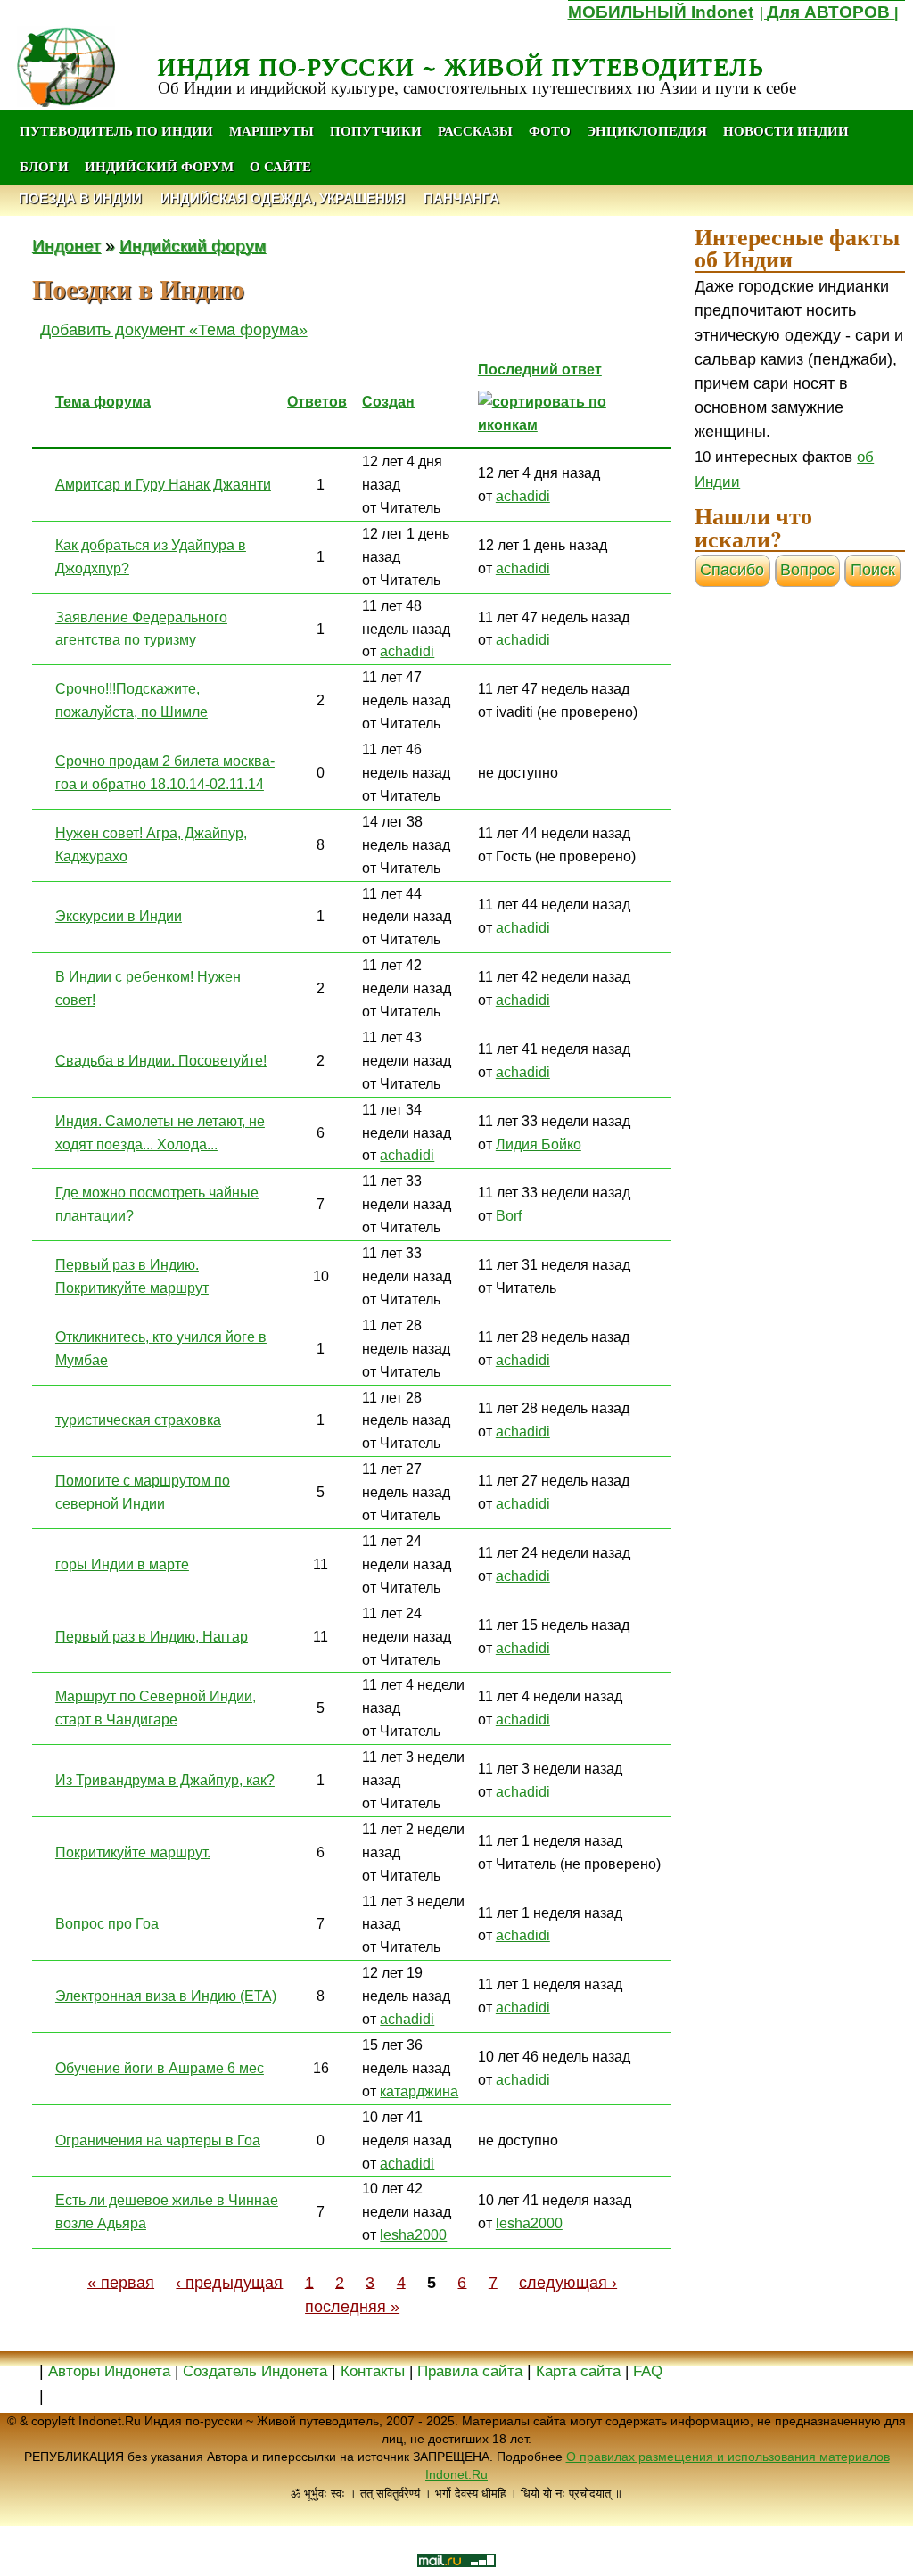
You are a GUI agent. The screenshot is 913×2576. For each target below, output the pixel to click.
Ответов (317, 401)
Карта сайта (578, 2371)
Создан (388, 401)
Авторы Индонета (109, 2371)
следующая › (568, 2282)
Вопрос (807, 570)
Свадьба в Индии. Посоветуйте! (161, 1060)
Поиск (873, 570)
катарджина (419, 2091)
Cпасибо (732, 570)
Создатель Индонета (255, 2371)
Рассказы (475, 130)
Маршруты (271, 130)
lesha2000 (413, 2234)
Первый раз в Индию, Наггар (152, 1636)
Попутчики (378, 130)
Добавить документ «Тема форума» (174, 330)
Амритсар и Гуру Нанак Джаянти (163, 484)
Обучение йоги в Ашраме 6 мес (160, 2068)
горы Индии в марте (122, 1564)
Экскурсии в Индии (119, 916)
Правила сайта (470, 2371)
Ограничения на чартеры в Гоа (158, 2140)
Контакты (375, 2371)
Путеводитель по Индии (116, 130)
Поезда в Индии (80, 198)
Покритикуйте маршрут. (133, 1852)
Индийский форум (159, 166)
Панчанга (461, 198)
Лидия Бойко (539, 1144)
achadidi (523, 496)
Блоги (44, 166)
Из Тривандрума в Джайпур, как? (165, 1780)
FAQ (648, 2371)
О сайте (280, 166)
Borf (509, 1215)
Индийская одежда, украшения (283, 198)
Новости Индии (786, 130)
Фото (550, 130)
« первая (121, 2282)
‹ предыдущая (229, 2282)
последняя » (352, 2307)
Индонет (66, 245)
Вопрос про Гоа (107, 1923)
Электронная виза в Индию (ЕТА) (166, 1996)
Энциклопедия (647, 130)
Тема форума (103, 401)
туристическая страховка (138, 1420)
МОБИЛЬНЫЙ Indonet (661, 12)
